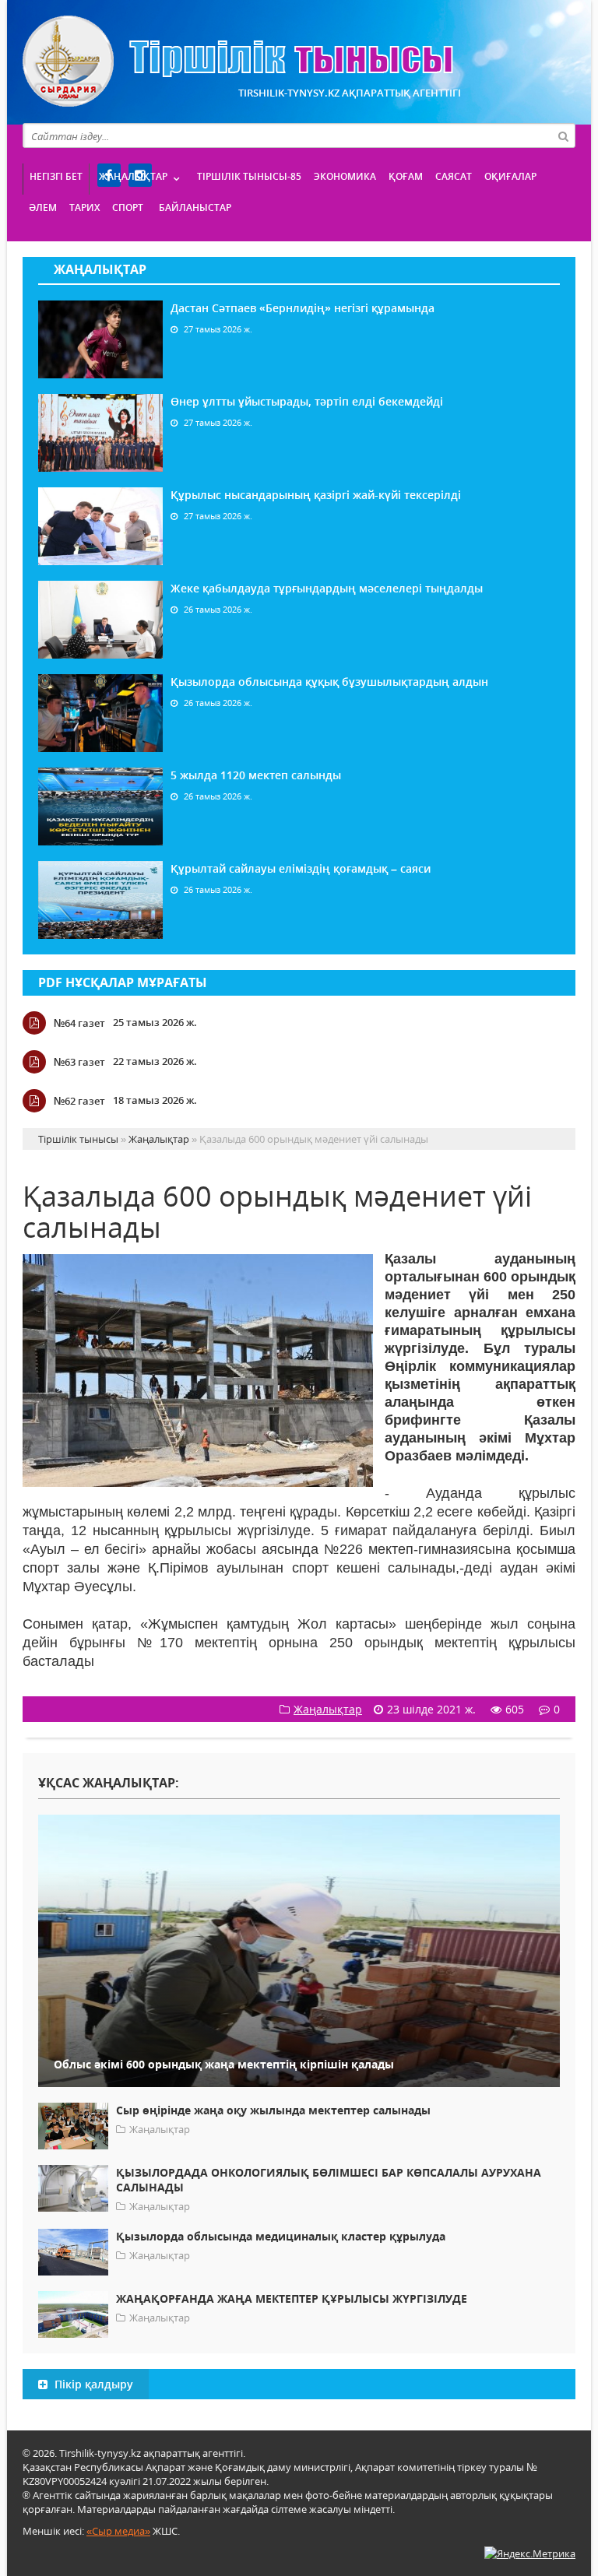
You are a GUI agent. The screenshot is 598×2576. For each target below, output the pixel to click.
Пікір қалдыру (92, 2384)
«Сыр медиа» (118, 2531)
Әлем (43, 207)
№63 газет (79, 1062)
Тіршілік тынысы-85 (249, 176)
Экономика (345, 176)
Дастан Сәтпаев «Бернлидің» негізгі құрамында (303, 308)
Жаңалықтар (133, 176)
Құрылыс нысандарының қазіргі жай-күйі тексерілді (316, 495)
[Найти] (563, 135)
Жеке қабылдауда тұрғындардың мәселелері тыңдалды (327, 588)
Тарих (84, 207)
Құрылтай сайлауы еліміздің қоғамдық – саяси (301, 868)
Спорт (128, 207)
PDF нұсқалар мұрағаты (123, 982)
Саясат (454, 176)
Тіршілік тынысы (238, 61)
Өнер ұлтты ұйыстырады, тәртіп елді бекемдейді (307, 401)
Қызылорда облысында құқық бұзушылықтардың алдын (329, 682)
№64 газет (79, 1023)
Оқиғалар (510, 176)
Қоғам (406, 176)
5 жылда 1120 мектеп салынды (256, 775)
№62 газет (79, 1101)
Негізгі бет (56, 176)
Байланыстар (195, 207)
